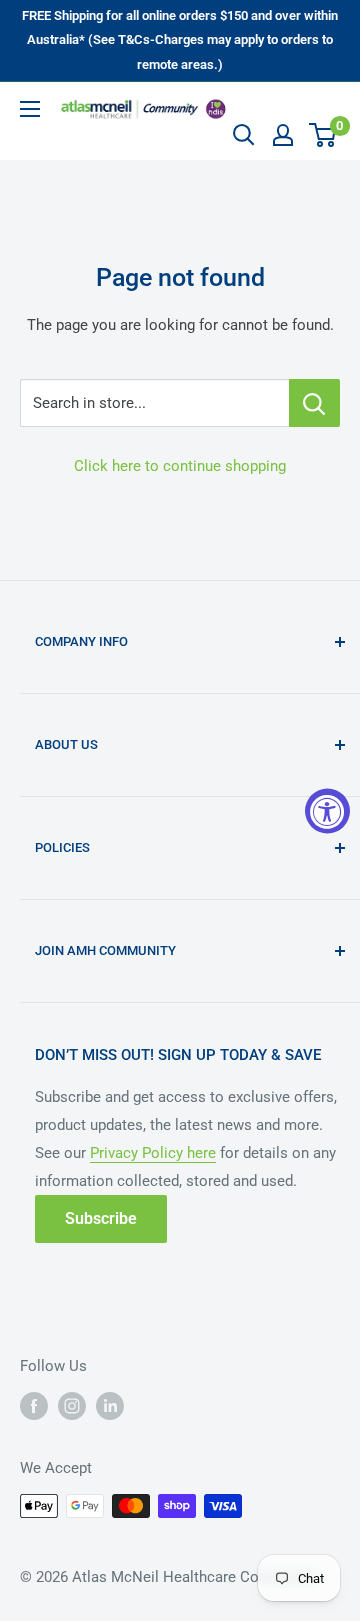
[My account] (283, 135)
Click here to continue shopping (180, 466)
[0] (323, 135)
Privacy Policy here (153, 1153)
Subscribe (101, 1218)
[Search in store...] (314, 403)
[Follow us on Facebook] (34, 1406)
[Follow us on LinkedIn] (110, 1406)
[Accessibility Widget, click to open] (327, 810)
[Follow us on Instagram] (72, 1406)
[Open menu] (30, 109)
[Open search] (244, 135)
